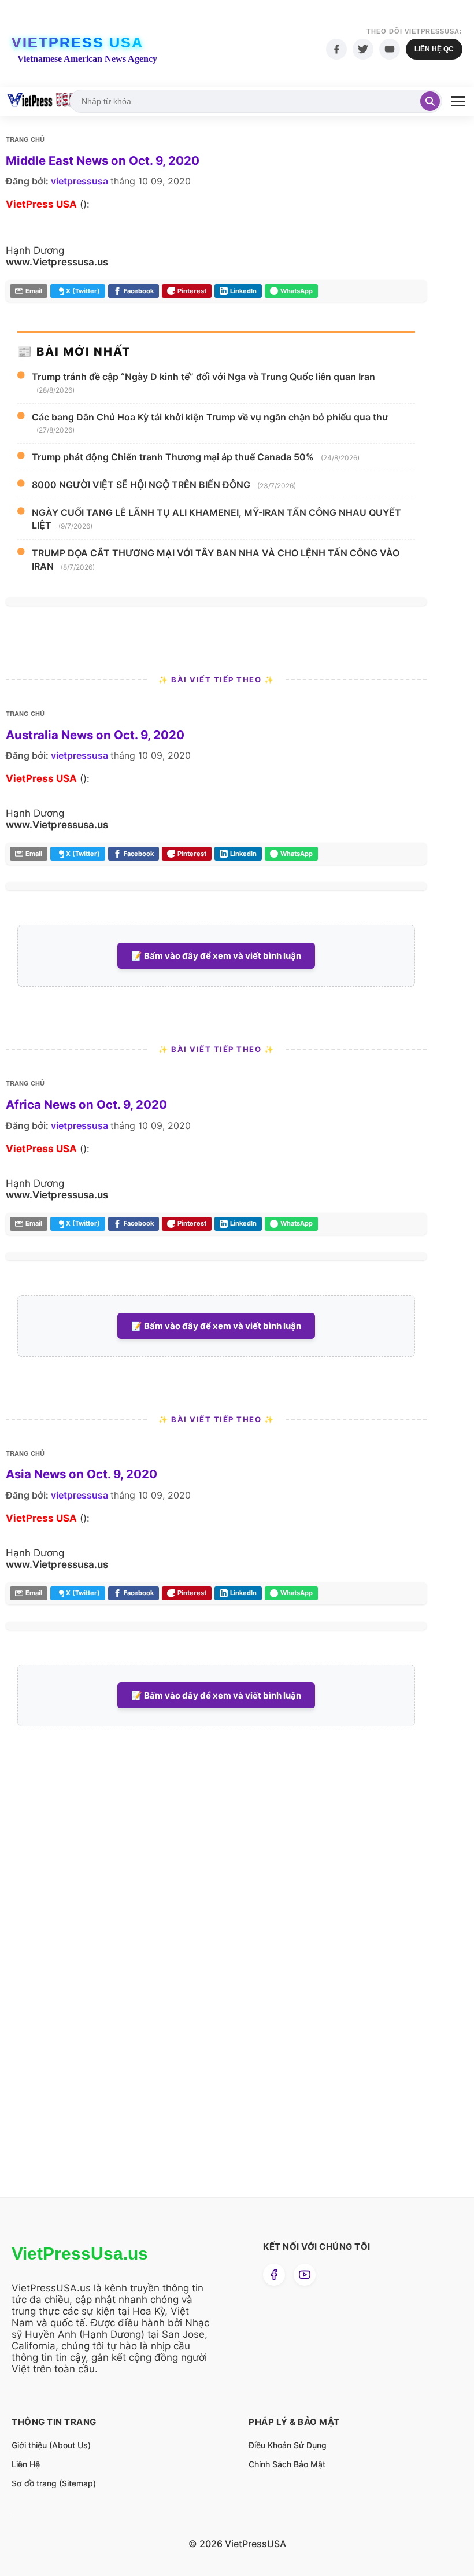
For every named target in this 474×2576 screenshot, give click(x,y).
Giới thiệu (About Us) (51, 2445)
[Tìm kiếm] (430, 101)
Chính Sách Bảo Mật (287, 2464)
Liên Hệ (26, 2464)
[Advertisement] (92, 1981)
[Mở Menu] (458, 102)
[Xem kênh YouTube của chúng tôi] (305, 2275)
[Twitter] (363, 49)
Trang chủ (25, 139)
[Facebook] (336, 49)
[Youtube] (390, 49)
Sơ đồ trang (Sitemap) (54, 2483)
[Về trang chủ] (41, 101)
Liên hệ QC (434, 49)
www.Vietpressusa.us (57, 262)
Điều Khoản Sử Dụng (288, 2445)
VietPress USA (77, 42)
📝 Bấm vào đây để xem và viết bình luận (216, 956)
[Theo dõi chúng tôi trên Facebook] (274, 2275)
